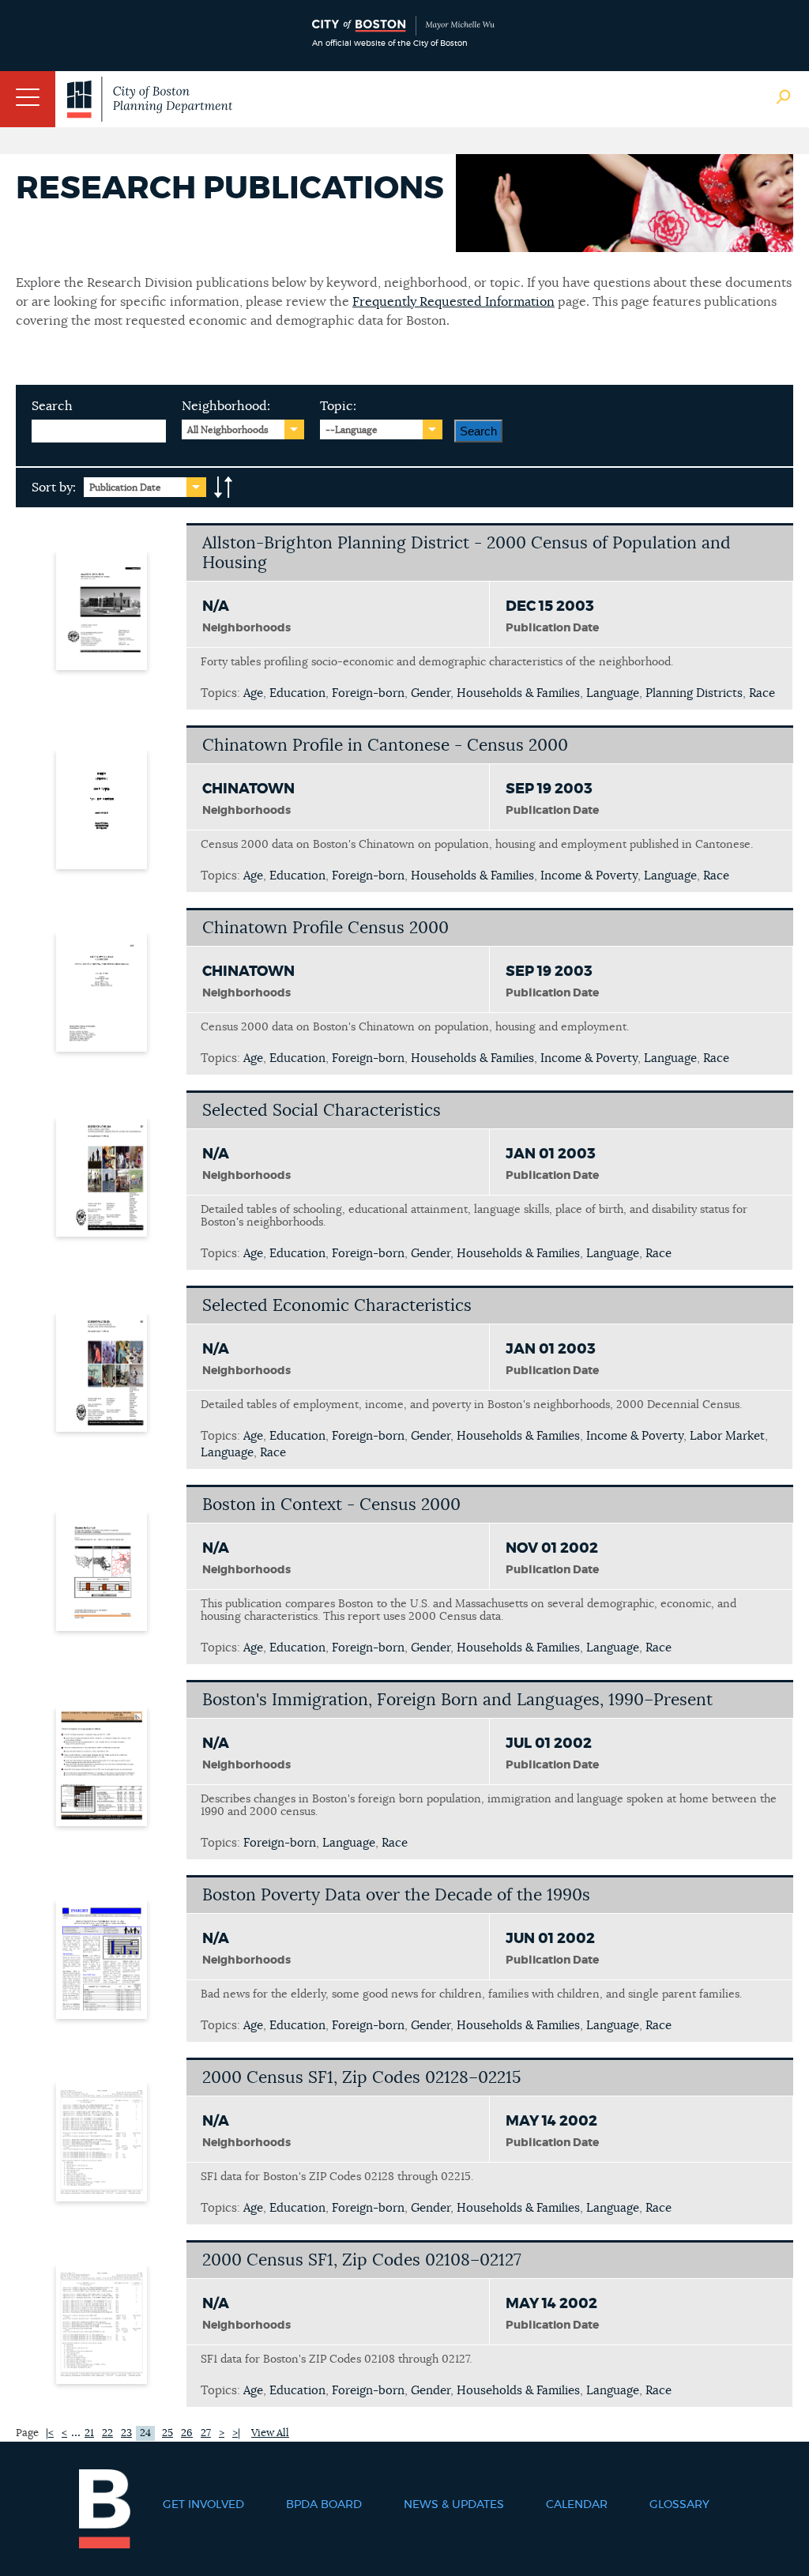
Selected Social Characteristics (322, 1111)
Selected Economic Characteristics (337, 1306)
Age (253, 693)
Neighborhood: (226, 406)
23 (126, 2433)
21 (89, 2433)
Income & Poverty (589, 876)
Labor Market (727, 1436)
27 (206, 2433)
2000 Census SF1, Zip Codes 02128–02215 (361, 2078)
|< (50, 2433)
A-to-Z (224, 488)
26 (187, 2433)
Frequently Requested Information (453, 302)
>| (236, 2433)
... (76, 2432)
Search (52, 406)
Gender (431, 693)
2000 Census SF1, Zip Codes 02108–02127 (362, 2260)
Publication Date (125, 488)
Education (297, 693)
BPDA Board (324, 2505)
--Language (352, 430)
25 (167, 2433)
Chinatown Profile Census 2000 (325, 928)
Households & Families (518, 693)
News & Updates (454, 2505)
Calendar (577, 2505)
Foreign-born (368, 693)
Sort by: (54, 488)
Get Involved (203, 2505)
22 (107, 2433)
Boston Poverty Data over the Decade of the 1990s (396, 1895)
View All (270, 2433)
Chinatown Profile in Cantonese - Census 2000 (385, 746)
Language (613, 693)
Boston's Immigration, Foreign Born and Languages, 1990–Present (457, 1700)
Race (762, 693)
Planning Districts (694, 693)
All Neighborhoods (228, 430)
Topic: (338, 406)
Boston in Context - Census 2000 (331, 1505)
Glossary (679, 2505)
